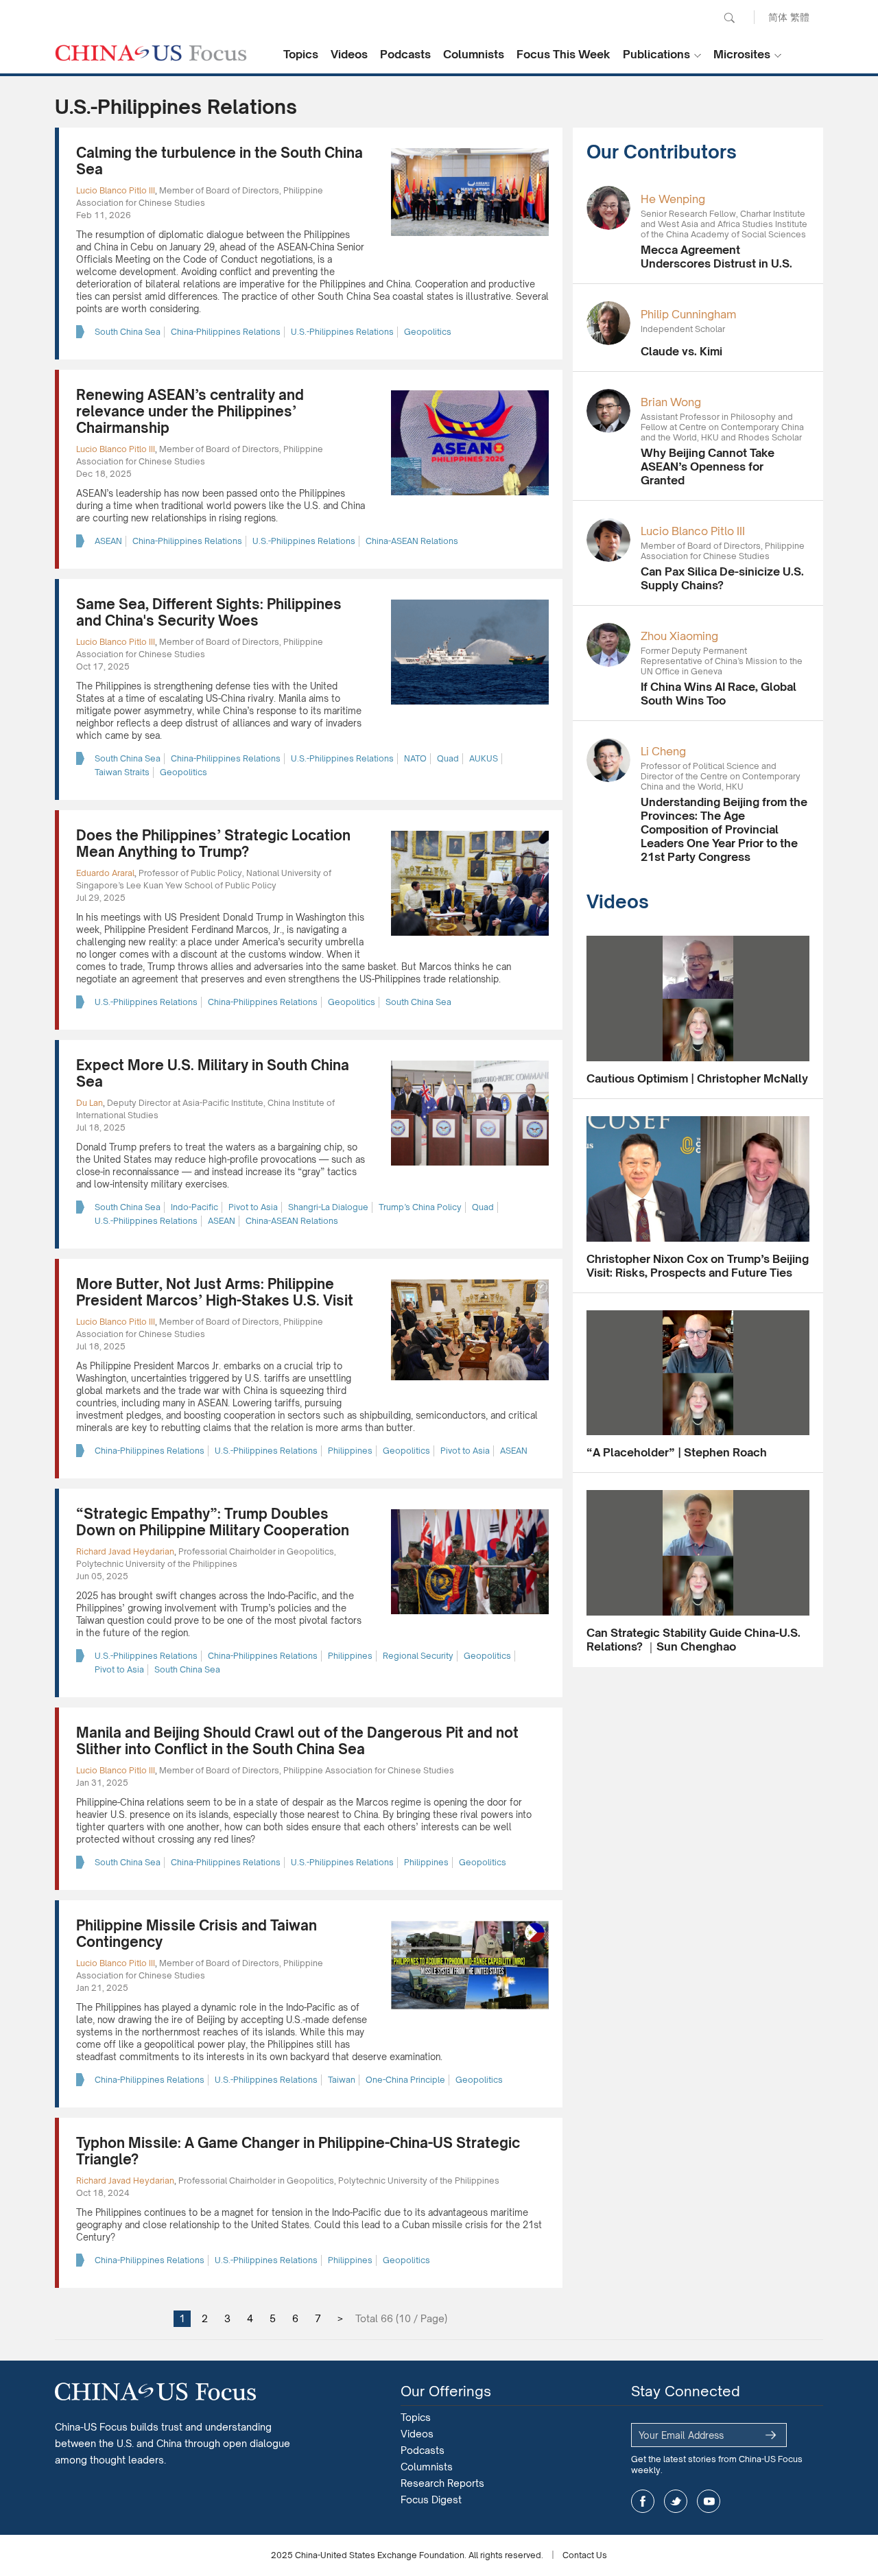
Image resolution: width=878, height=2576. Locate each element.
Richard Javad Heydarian (125, 1551)
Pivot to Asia (253, 1207)
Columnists (474, 54)
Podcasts (405, 54)
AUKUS (484, 758)
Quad (448, 758)
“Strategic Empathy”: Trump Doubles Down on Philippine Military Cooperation (213, 1522)
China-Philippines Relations (226, 332)
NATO (415, 758)
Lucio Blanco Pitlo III (116, 190)
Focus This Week (563, 54)
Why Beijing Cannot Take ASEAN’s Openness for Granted (708, 466)
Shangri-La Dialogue (328, 1207)
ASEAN (108, 541)
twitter (676, 2501)
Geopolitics (428, 332)
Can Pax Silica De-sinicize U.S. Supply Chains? (722, 578)
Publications (656, 54)
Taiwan (342, 2080)
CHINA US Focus (151, 53)
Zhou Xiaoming (679, 636)
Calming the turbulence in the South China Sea (219, 161)
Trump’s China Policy (420, 1207)
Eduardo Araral (105, 873)
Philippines (350, 1451)
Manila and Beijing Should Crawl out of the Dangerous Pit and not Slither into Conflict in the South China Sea (297, 1741)
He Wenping (673, 199)
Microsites (742, 54)
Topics (301, 54)
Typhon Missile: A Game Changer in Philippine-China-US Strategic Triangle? (298, 2151)
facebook (643, 2501)
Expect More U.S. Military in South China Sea (213, 1073)
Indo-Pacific (194, 1207)
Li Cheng (663, 751)
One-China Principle (405, 2080)
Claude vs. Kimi (681, 351)
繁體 (800, 17)
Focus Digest (431, 2500)
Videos (349, 54)
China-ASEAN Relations (412, 541)
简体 (778, 17)
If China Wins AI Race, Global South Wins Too (719, 694)
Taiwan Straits (122, 772)
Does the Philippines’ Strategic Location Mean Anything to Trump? (213, 843)
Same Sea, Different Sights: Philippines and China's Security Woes (209, 612)
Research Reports (442, 2483)
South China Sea (128, 332)
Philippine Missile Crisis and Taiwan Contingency (197, 1934)
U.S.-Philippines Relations (342, 332)
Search (729, 18)
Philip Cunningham (688, 314)
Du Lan (90, 1103)
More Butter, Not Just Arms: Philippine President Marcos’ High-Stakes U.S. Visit (215, 1292)
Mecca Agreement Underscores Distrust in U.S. (716, 257)
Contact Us (585, 2555)
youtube (709, 2501)
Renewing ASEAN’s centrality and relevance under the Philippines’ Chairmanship (190, 411)
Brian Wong (671, 402)
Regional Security (418, 1656)
